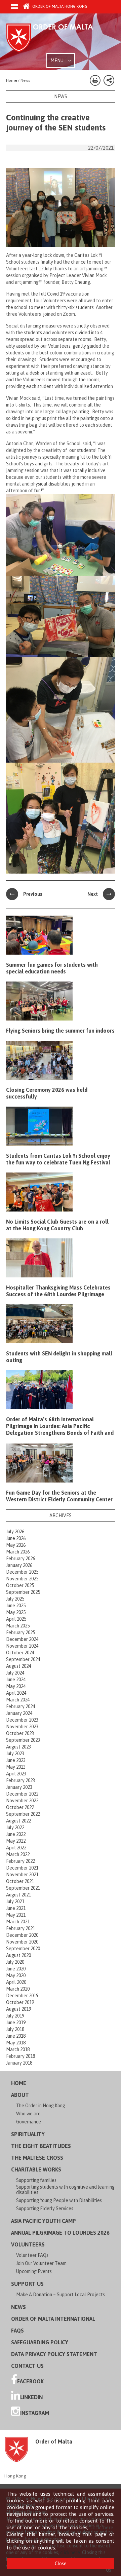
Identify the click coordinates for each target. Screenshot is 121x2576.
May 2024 (16, 1686)
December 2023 (22, 1720)
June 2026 (16, 1538)
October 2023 (20, 1733)
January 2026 (19, 1565)
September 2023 (23, 1740)
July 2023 (15, 1754)
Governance (29, 2122)
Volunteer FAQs (32, 2255)
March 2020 (18, 1989)
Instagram (35, 2413)
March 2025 (18, 1626)
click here (102, 2527)
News (18, 2307)
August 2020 (18, 1955)
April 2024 (16, 1693)
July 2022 (15, 1828)
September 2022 (23, 1814)
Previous (33, 894)
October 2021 (20, 1881)
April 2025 (16, 1619)
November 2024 (22, 1646)
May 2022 (16, 1841)
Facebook (30, 2381)
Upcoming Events (34, 2271)
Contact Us (27, 2366)
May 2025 (16, 1612)
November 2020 (22, 1942)
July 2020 (15, 1962)
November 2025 (22, 1579)
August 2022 (18, 1821)
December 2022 (22, 1794)
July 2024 (15, 1673)
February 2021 (21, 1928)
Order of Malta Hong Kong (59, 6)
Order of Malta (56, 38)
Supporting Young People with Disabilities (59, 2200)
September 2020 (23, 1949)
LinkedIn (31, 2397)
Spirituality (28, 2134)
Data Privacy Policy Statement (54, 2354)
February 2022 (21, 1861)
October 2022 (20, 1807)
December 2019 (22, 1996)
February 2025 (21, 1632)
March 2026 (18, 1552)
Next (93, 894)
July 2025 (15, 1599)
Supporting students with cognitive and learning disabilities (65, 2190)
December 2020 (22, 1935)
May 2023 (16, 1767)
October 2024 (20, 1653)
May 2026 (16, 1545)
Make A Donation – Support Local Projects (61, 2295)
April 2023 (16, 1774)
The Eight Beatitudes (41, 2146)
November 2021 (22, 1875)
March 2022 (18, 1854)
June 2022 (16, 1834)
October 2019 (20, 2002)
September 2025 (23, 1592)
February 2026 (21, 1559)
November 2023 (22, 1727)
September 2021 (23, 1888)
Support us (27, 2284)
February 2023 (21, 1780)
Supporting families (36, 2180)
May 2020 (16, 1975)
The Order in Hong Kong (41, 2106)
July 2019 (15, 2016)
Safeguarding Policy (40, 2342)
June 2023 (16, 1760)
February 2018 (21, 2056)
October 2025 (20, 1585)
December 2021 (22, 1868)
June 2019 (16, 2023)
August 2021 (18, 1895)
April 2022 (16, 1848)
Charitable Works (36, 2169)
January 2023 (19, 1787)
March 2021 (18, 1922)
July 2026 (15, 1532)
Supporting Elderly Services (45, 2208)
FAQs (17, 2331)
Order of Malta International (53, 2319)
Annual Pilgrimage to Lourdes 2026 (60, 2233)
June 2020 (16, 1969)
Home (19, 2083)
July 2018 (15, 2029)
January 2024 (19, 1713)
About (20, 2095)
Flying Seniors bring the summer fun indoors (60, 1031)
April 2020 (16, 1982)
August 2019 (18, 2009)
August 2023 (18, 1747)
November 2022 (22, 1801)
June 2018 (16, 2036)
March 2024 (18, 1700)
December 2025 (22, 1572)
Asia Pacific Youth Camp (44, 2221)
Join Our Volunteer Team (41, 2263)
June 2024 (16, 1680)
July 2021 (15, 1901)
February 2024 (21, 1706)
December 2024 (22, 1639)
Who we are (28, 2114)
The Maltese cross (37, 2158)
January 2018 (19, 2063)
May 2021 (16, 1915)
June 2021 (16, 1908)
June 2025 (16, 1606)
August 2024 (18, 1666)
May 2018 (16, 2043)
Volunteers (28, 2244)
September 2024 (23, 1659)
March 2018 (18, 2049)
